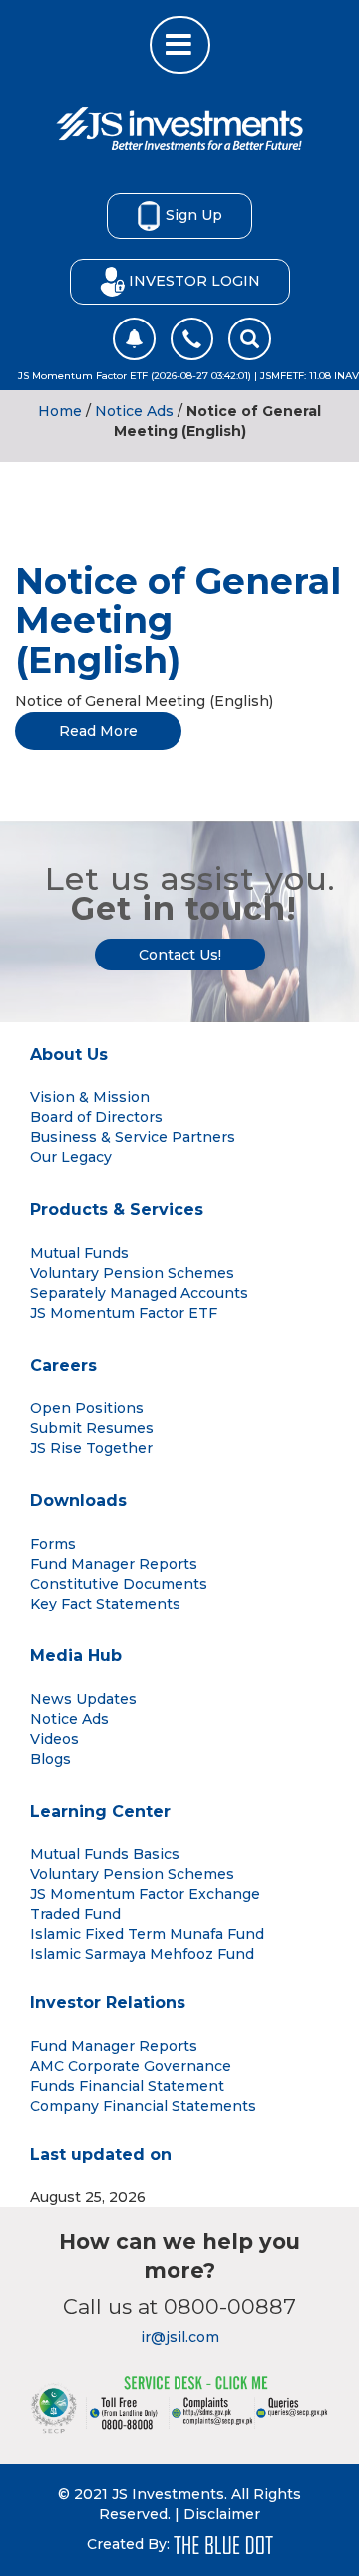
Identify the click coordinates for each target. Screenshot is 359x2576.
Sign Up (194, 214)
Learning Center (100, 1812)
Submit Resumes (92, 1428)
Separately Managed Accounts (139, 1293)
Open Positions (87, 1408)
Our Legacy (71, 1157)
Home (60, 411)
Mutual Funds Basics (105, 1854)
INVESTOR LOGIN (194, 280)
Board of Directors (96, 1117)
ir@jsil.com (180, 2337)
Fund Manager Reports (114, 1564)
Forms (53, 1544)
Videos (54, 1739)
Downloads (78, 1500)
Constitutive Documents (119, 1584)
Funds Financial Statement (127, 2086)
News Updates (83, 1699)
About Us (69, 1055)
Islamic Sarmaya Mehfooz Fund (142, 1954)
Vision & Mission (90, 1097)
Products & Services (117, 1210)
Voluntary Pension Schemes (132, 1273)
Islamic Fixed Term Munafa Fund (147, 1934)
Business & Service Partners (133, 1137)
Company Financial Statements (143, 2106)
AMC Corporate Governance (131, 2066)
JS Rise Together (91, 1448)
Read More (98, 731)
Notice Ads (134, 411)
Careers (63, 1365)
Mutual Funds (79, 1253)
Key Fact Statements (105, 1604)
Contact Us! (180, 955)
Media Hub (76, 1656)
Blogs (50, 1759)
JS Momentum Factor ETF (124, 1313)
